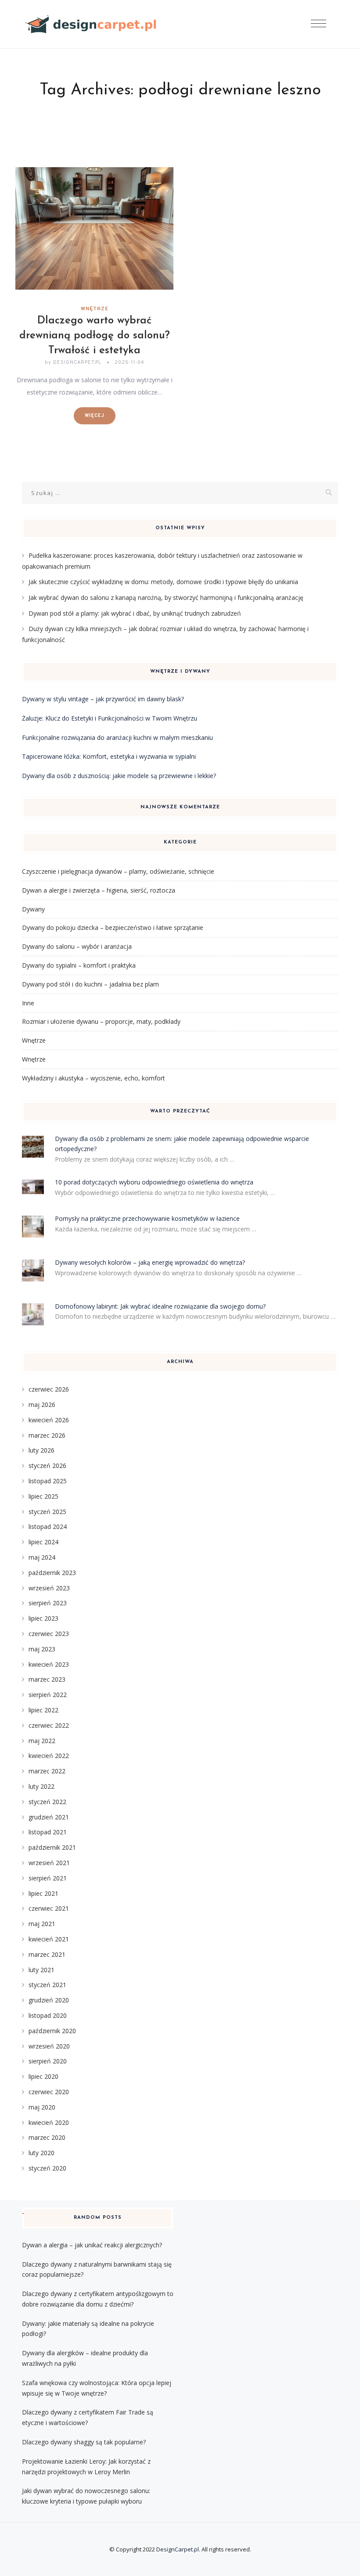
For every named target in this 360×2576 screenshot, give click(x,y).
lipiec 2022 (43, 1710)
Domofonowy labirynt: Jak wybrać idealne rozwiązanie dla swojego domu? (160, 1306)
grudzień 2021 (49, 1817)
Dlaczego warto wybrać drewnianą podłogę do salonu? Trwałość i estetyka (95, 336)
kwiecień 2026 (49, 1420)
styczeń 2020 (47, 2168)
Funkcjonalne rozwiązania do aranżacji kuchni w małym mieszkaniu (117, 737)
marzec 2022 (47, 1771)
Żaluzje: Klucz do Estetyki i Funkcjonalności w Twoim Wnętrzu (110, 718)
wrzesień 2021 (49, 1863)
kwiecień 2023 (49, 1664)
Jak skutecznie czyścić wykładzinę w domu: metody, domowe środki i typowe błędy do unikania (163, 582)
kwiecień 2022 (49, 1756)
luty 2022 (41, 1786)
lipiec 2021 (43, 1893)
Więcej (95, 416)
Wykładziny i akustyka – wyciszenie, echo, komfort (94, 1078)
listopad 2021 (48, 1832)
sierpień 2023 (48, 1603)
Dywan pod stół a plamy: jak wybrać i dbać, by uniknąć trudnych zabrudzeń (135, 613)
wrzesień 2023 (49, 1588)
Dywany (33, 909)
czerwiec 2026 (49, 1389)
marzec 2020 (47, 2137)
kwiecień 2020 (49, 2122)
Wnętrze (95, 309)
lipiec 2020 (43, 2076)
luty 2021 (41, 1970)
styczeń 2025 (47, 1512)
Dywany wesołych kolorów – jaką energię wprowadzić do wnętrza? (150, 1262)
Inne (28, 1003)
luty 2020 (41, 2153)
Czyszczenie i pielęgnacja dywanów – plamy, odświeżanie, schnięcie (118, 871)
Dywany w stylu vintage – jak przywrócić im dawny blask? (103, 699)
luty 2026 (41, 1450)
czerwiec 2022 (49, 1725)
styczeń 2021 (47, 1985)
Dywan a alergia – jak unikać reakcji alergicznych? (92, 2245)
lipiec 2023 (43, 1618)
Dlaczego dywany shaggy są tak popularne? (84, 2442)
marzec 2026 (47, 1435)
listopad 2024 (48, 1527)
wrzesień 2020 (49, 2046)
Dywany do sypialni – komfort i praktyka (79, 965)
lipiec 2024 (43, 1542)
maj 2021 (42, 1924)
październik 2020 (52, 2031)
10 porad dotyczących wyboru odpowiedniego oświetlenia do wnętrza (154, 1182)
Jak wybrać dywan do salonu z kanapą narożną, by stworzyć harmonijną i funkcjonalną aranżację (166, 597)
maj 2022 (42, 1741)
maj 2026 (42, 1405)
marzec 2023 (47, 1679)
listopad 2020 (48, 2015)
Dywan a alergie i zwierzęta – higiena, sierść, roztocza (99, 890)
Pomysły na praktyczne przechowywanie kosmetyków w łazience (147, 1218)
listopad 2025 (48, 1481)
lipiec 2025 (43, 1496)
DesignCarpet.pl (178, 2549)
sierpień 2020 (48, 2061)
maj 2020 (42, 2107)
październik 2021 (52, 1847)
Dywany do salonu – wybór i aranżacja (77, 946)
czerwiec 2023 (49, 1634)
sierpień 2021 (48, 1878)
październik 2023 (52, 1573)
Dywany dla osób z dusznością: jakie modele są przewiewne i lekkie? (119, 776)
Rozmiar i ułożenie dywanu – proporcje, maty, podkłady (101, 1021)
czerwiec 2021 (49, 1908)
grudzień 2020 (49, 2000)
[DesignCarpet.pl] (91, 24)
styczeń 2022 (47, 1802)
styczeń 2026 (47, 1466)
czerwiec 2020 (49, 2092)
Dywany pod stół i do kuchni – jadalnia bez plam (90, 984)
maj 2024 (42, 1557)
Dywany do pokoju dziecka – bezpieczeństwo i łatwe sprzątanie (113, 927)
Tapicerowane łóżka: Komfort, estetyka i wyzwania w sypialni (109, 756)
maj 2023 (42, 1649)
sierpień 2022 (48, 1695)
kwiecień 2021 (49, 1939)
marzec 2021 (47, 1954)
